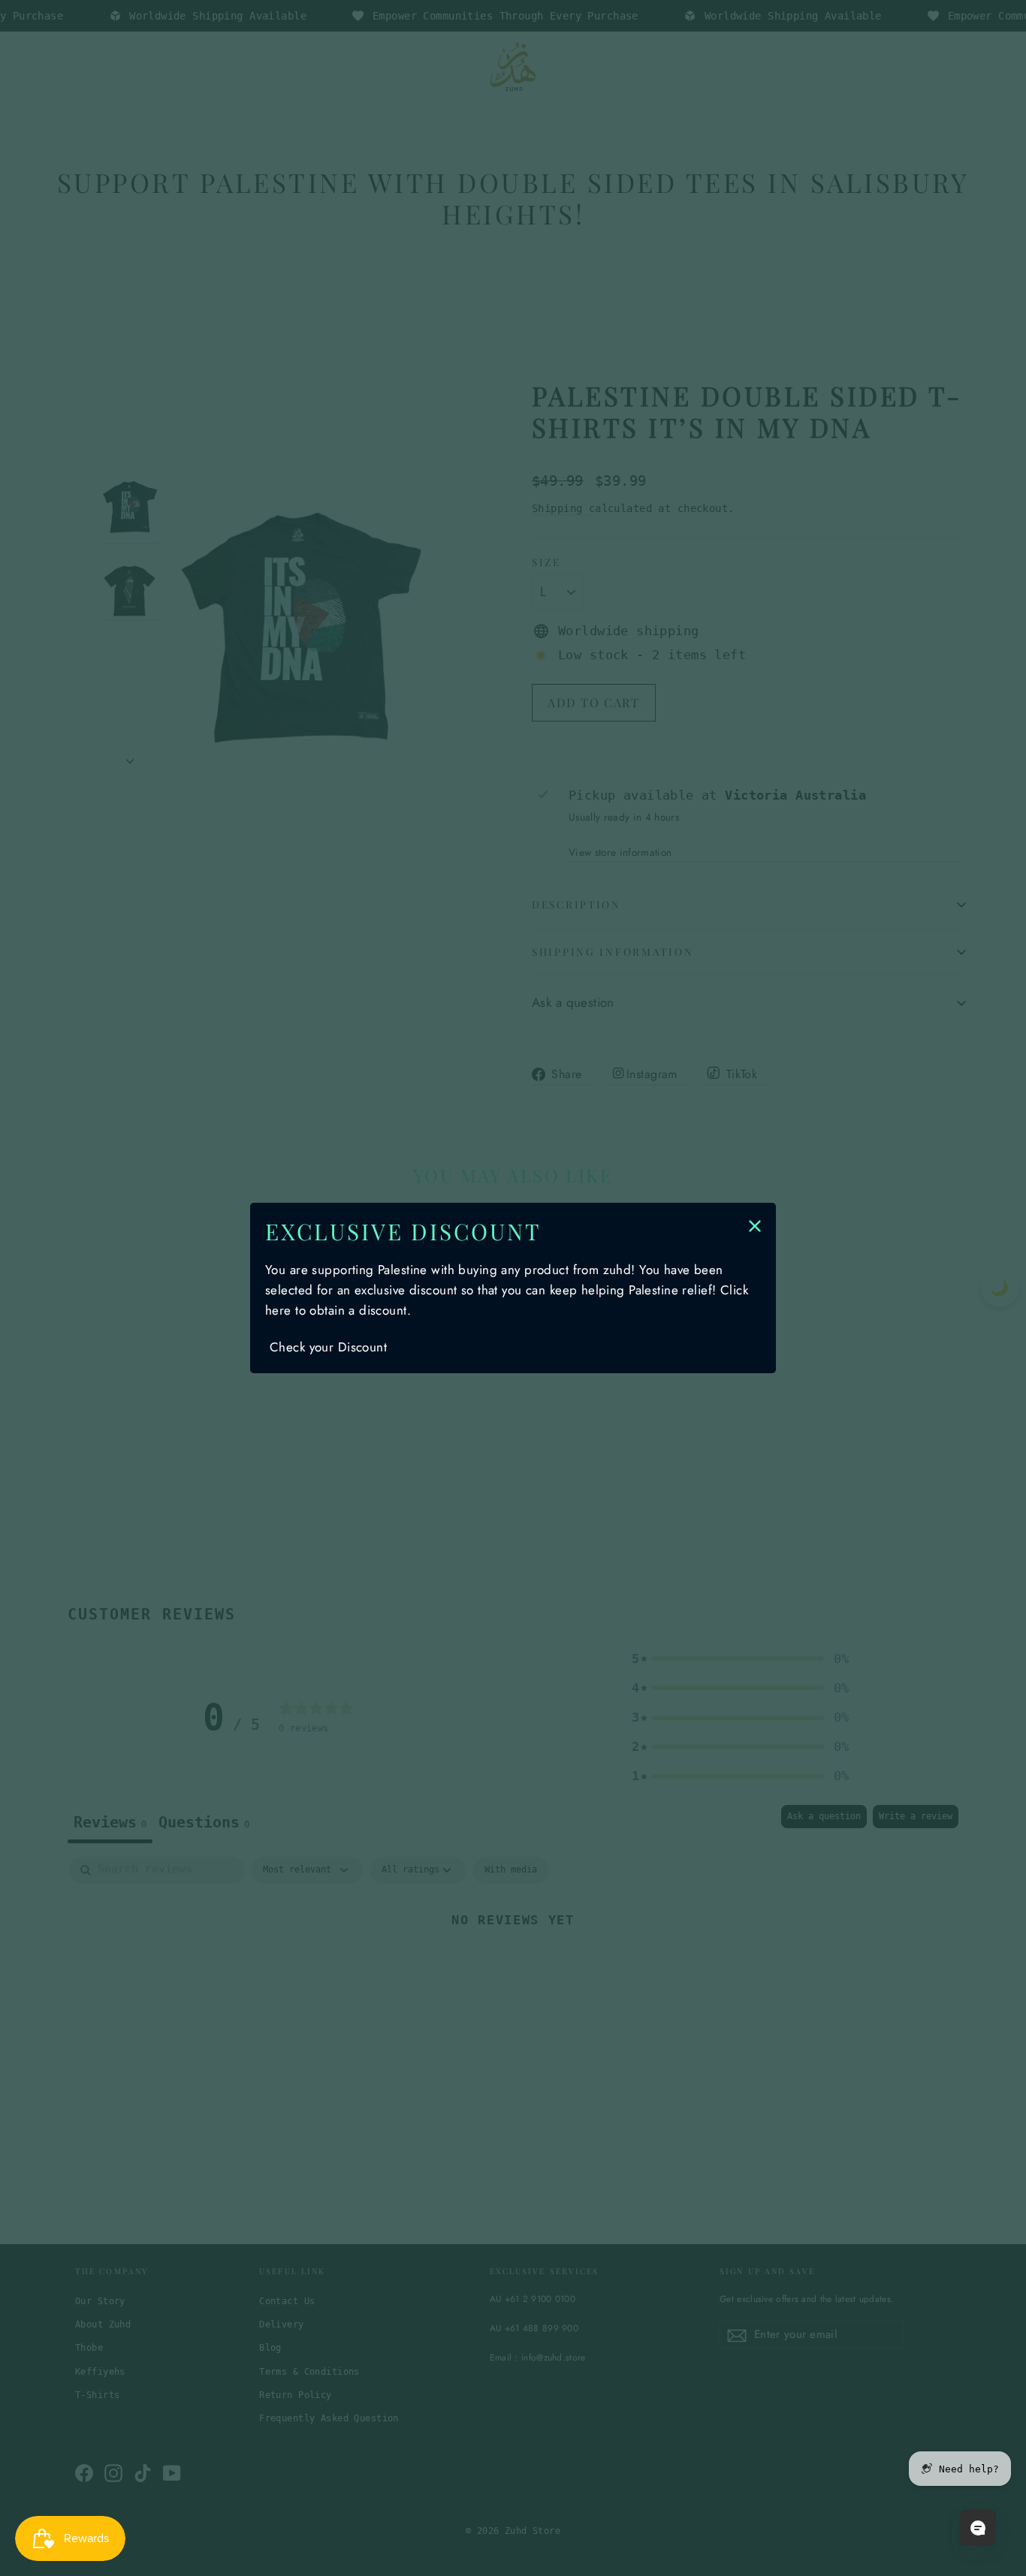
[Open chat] (978, 2528)
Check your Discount (328, 1347)
